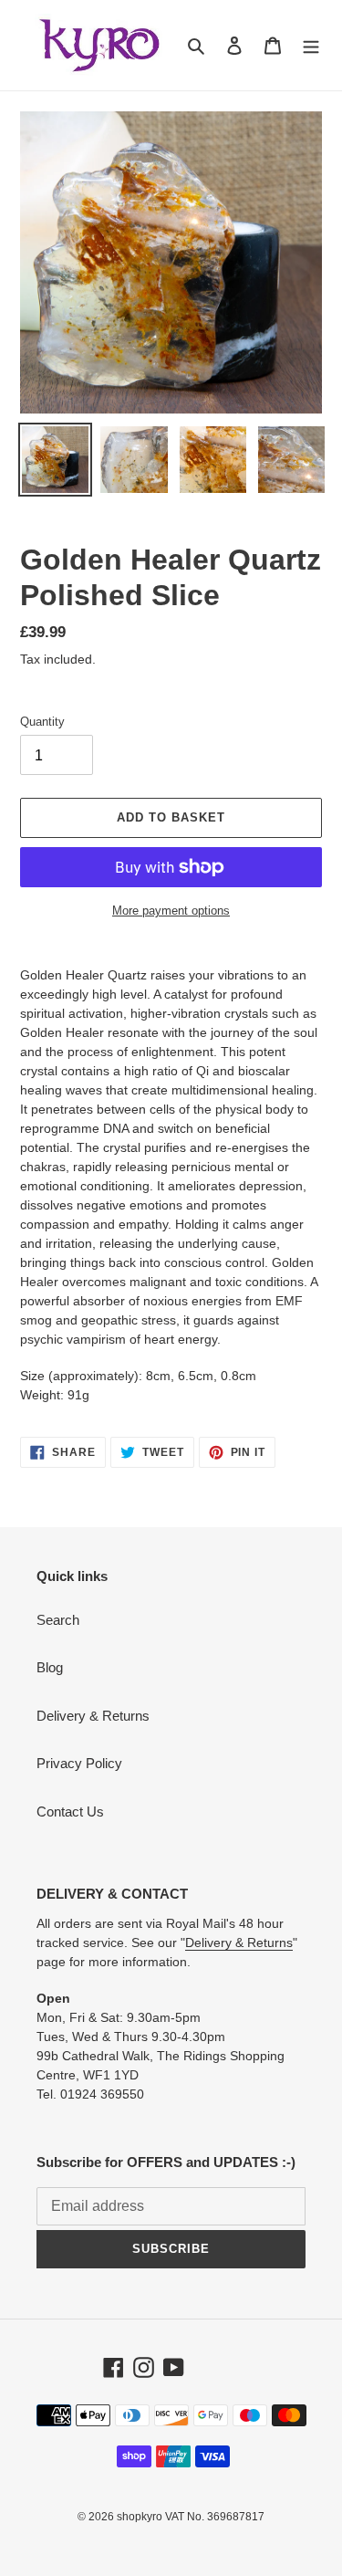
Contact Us (70, 1812)
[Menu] (311, 45)
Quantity (42, 722)
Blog (50, 1667)
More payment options (171, 911)
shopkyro (140, 2517)
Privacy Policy (79, 1763)
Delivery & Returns (93, 1716)
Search (58, 1620)
